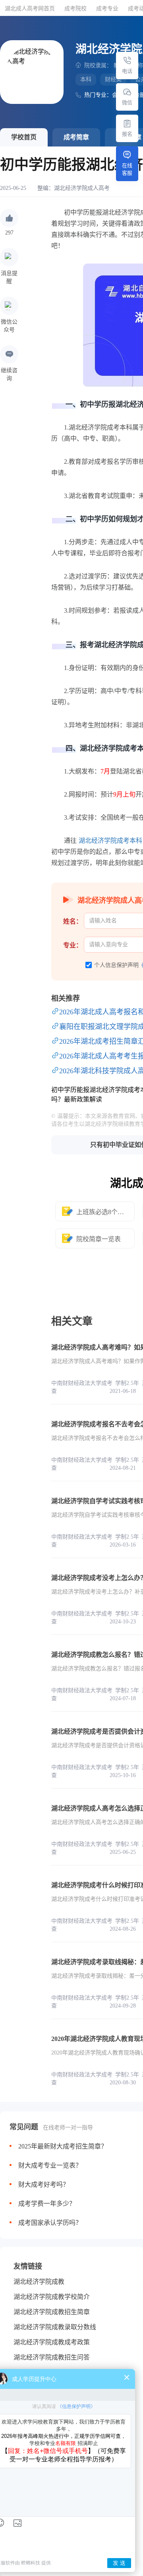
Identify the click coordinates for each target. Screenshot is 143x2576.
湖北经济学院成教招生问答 (52, 2357)
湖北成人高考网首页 (30, 9)
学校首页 (24, 137)
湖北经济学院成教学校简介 (52, 2297)
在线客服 (127, 169)
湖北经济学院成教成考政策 (52, 2342)
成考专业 (107, 9)
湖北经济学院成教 (39, 2282)
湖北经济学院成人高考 (82, 188)
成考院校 (75, 9)
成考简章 (76, 137)
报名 (127, 134)
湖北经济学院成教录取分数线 (55, 2327)
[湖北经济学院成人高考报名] (127, 123)
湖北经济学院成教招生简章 (52, 2312)
